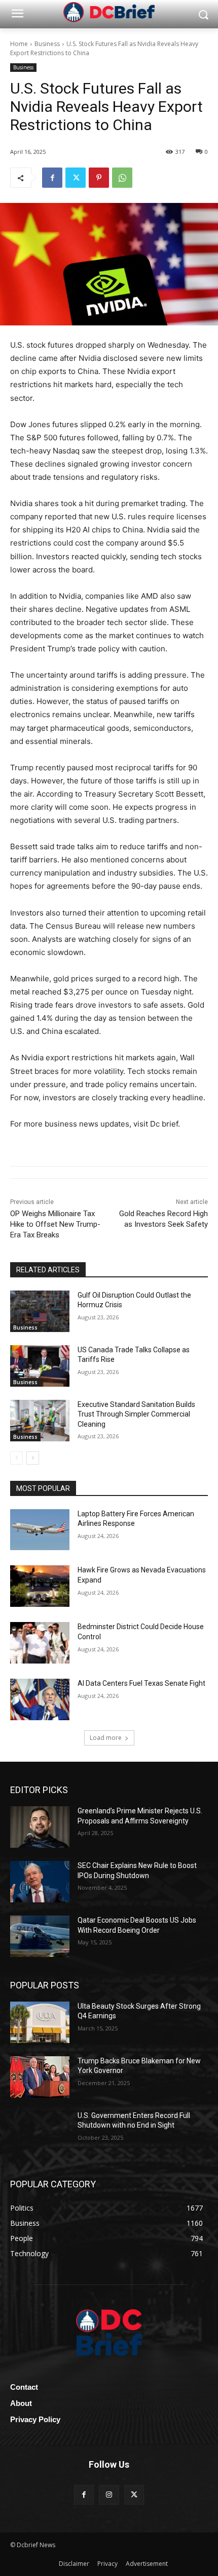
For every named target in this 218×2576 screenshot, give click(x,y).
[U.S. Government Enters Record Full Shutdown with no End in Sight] (40, 2132)
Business (47, 44)
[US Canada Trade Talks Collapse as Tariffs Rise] (40, 1366)
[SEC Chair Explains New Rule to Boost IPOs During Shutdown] (40, 1882)
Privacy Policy (35, 2419)
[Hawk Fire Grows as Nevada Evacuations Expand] (40, 1586)
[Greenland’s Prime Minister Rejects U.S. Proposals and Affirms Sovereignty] (40, 1827)
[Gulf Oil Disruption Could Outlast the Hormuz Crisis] (40, 1311)
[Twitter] (76, 178)
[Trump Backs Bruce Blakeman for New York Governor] (40, 2077)
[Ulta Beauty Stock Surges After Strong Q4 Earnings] (40, 2022)
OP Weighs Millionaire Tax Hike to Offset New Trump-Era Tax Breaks (55, 1224)
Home (19, 44)
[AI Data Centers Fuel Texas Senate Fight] (40, 1699)
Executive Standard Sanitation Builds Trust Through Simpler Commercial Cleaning (136, 1414)
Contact (24, 2387)
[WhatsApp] (122, 178)
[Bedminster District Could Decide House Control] (40, 1643)
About (21, 2403)
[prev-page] (16, 1458)
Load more (106, 1738)
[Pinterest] (99, 178)
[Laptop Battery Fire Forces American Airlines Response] (40, 1530)
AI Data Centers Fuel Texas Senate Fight (141, 1683)
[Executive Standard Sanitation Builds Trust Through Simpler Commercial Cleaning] (40, 1421)
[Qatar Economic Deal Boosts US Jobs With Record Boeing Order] (40, 1936)
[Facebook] (52, 178)
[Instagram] (109, 2495)
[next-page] (33, 1458)
